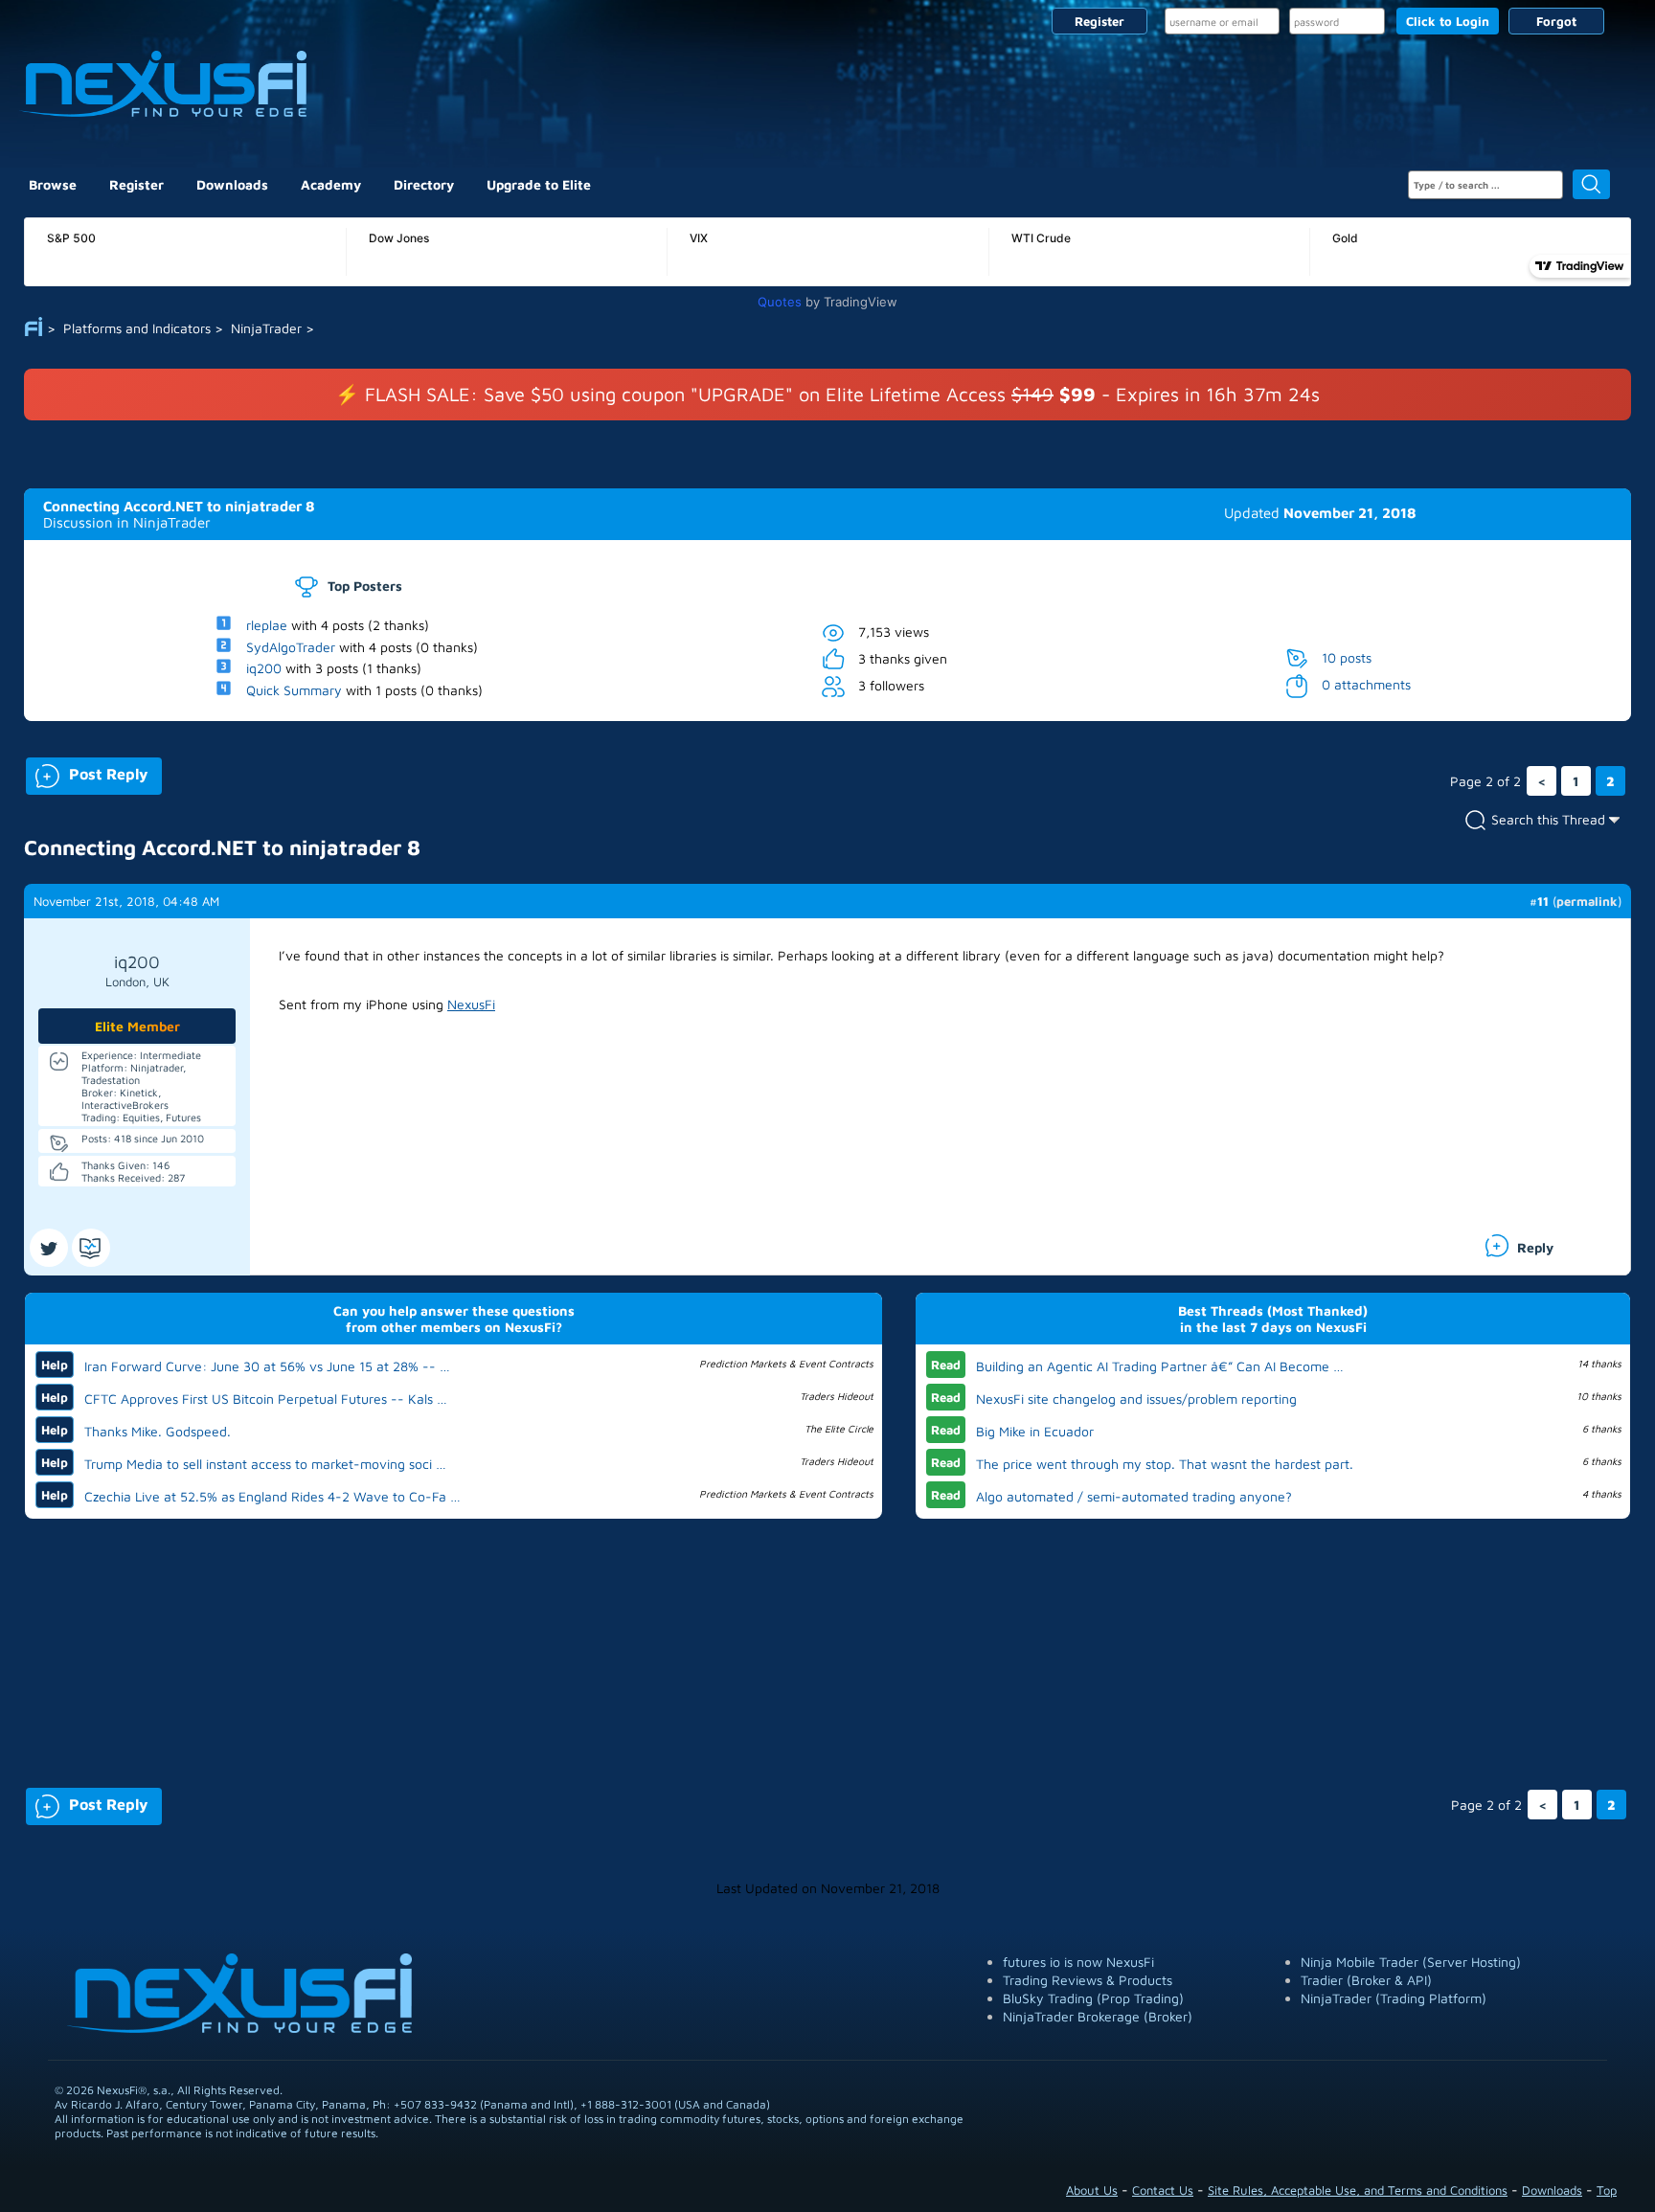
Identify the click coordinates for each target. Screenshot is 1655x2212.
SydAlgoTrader (291, 646)
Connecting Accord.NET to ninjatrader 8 (179, 506)
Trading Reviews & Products (1088, 1980)
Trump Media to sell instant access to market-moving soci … (265, 1464)
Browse (53, 184)
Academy (331, 184)
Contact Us (1163, 2190)
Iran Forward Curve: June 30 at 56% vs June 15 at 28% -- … (267, 1366)
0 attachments (1366, 684)
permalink (1587, 901)
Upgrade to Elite (539, 184)
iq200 (264, 668)
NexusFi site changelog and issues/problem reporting (1136, 1399)
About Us (1092, 2190)
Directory (424, 184)
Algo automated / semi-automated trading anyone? (1134, 1496)
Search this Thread (1548, 818)
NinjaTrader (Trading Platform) (1394, 1998)
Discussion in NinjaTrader (127, 522)
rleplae (267, 625)
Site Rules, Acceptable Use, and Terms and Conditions (1358, 2190)
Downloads (232, 184)
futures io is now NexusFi (1078, 1962)
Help (55, 1365)
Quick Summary (294, 690)
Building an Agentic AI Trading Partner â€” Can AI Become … (1160, 1366)
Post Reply (87, 772)
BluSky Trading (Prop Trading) (1093, 1998)
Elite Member (137, 1026)
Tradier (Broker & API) (1366, 1980)
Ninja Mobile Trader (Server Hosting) (1411, 1962)
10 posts (1347, 656)
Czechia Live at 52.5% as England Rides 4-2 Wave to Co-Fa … (272, 1496)
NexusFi (471, 1004)
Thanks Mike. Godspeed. (158, 1431)
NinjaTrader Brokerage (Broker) (1098, 2016)
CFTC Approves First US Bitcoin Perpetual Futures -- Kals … (266, 1399)
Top (1607, 2190)
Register (1100, 21)
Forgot (1556, 21)
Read (946, 1365)
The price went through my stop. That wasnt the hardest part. (1165, 1464)
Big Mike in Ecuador (1035, 1431)
